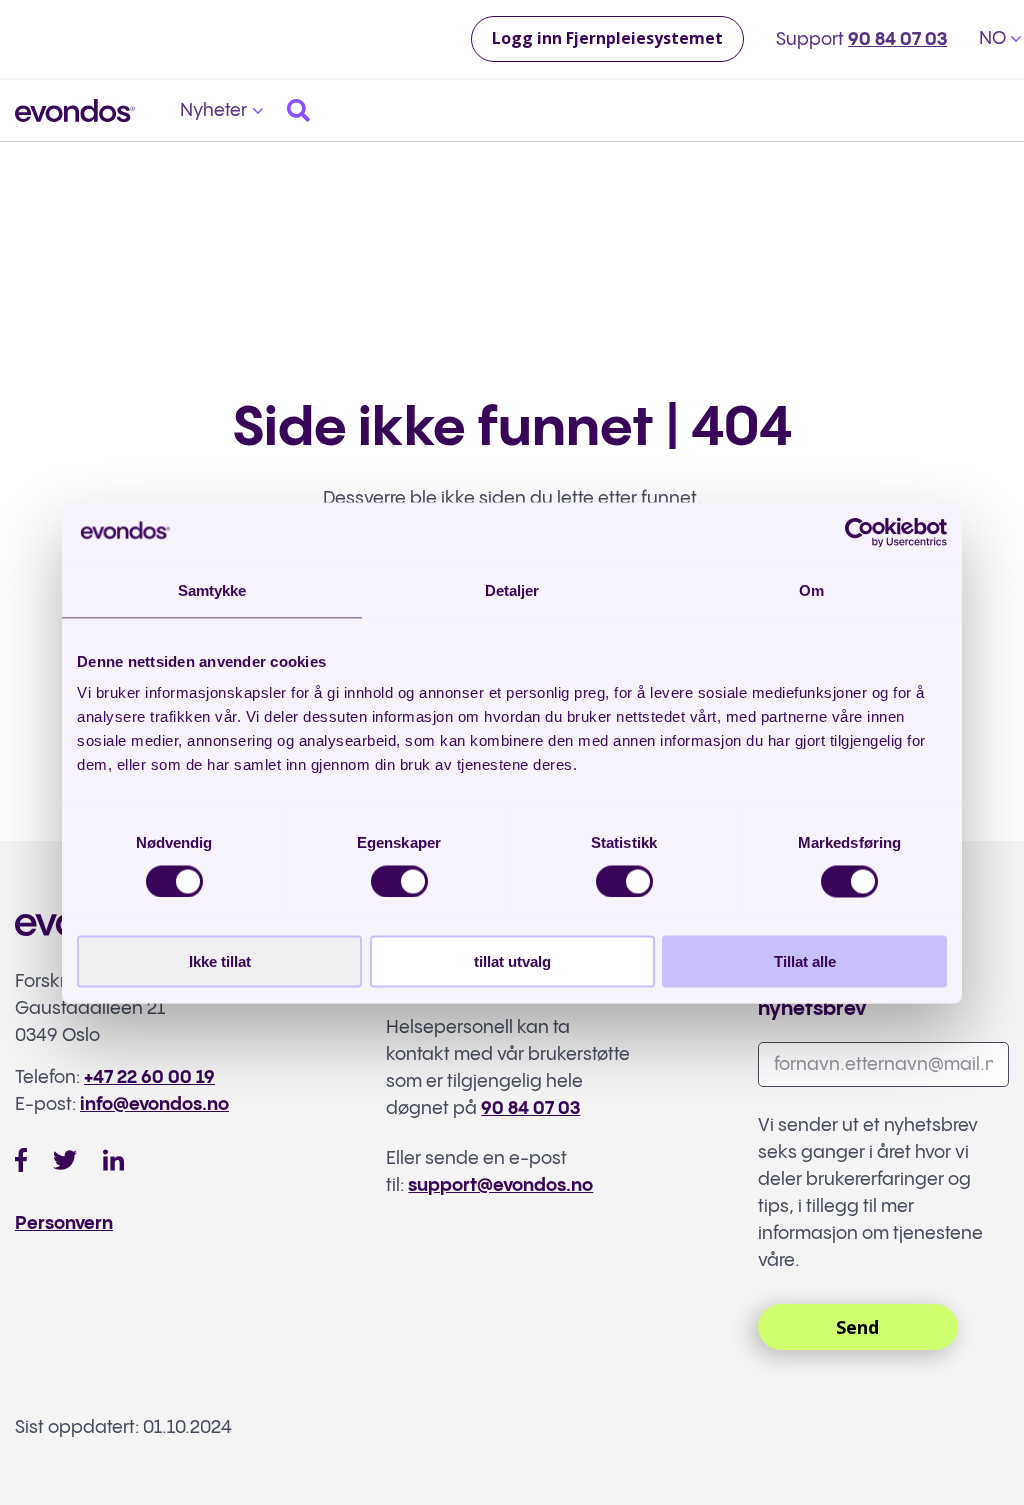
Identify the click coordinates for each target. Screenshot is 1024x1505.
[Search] (298, 110)
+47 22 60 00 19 (149, 1077)
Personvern (64, 1223)
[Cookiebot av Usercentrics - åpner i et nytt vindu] (859, 532)
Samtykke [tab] (212, 589)
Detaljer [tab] (512, 589)
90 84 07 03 (897, 39)
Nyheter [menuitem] (213, 110)
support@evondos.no (500, 1185)
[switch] (399, 881)
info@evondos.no (154, 1104)
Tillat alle (805, 961)
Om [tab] (811, 589)
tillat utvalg (512, 961)
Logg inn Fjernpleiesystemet (607, 38)
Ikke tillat (220, 961)
